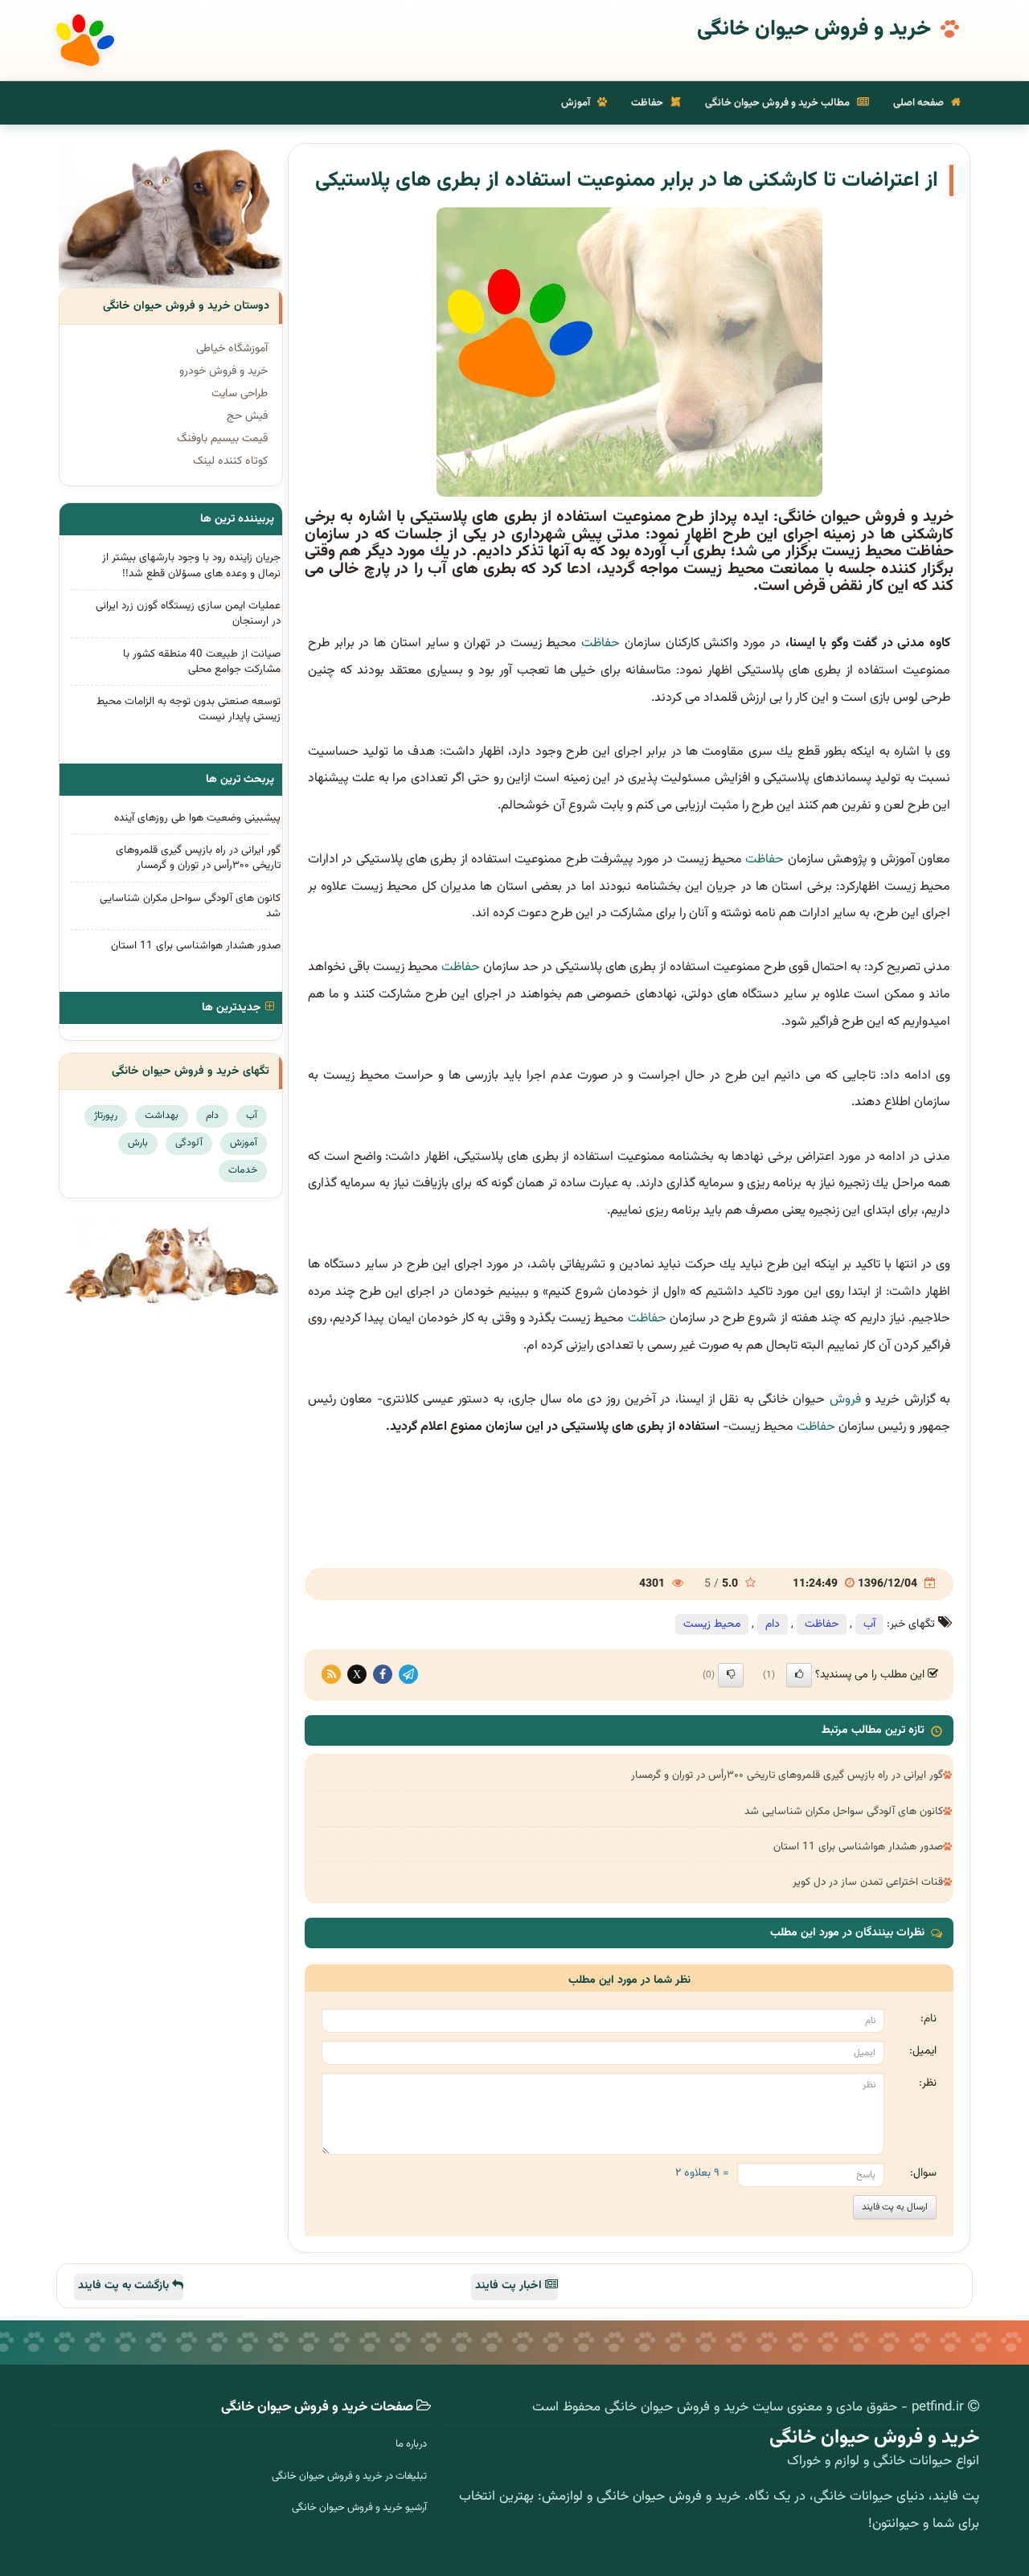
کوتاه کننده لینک (230, 461)
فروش (845, 1400)
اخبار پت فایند (510, 2286)
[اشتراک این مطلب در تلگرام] (408, 1675)
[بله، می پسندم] (799, 1675)
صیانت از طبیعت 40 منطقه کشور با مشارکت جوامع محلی (202, 661)
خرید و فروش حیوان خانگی (814, 30)
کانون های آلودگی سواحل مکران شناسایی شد (844, 1811)
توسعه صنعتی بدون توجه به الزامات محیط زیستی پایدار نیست (189, 709)
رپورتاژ (106, 1116)
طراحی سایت (240, 394)
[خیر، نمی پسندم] (731, 1675)
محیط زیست (712, 1624)
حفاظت (648, 103)
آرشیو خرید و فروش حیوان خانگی (359, 2508)
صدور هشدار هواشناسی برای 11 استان (858, 1847)
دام (773, 1624)
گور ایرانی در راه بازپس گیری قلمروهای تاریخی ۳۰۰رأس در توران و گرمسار (787, 1775)
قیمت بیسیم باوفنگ (222, 439)
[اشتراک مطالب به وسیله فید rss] (331, 1675)
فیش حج (247, 416)
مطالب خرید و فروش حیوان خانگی (779, 103)
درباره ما (411, 2444)
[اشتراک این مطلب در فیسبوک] (383, 1675)
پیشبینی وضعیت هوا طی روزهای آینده (197, 818)
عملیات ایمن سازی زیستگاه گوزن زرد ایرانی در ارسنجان (188, 613)
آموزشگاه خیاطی (232, 349)
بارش (138, 1143)
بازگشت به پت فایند (125, 2286)
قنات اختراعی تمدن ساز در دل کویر (868, 1882)
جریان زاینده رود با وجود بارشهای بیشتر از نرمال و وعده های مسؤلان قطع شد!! (191, 565)
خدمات (243, 1170)
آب (869, 1624)
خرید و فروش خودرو (223, 371)
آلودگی (189, 1143)
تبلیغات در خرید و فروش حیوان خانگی (349, 2476)
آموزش (577, 103)
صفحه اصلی (920, 103)
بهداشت (162, 1116)
